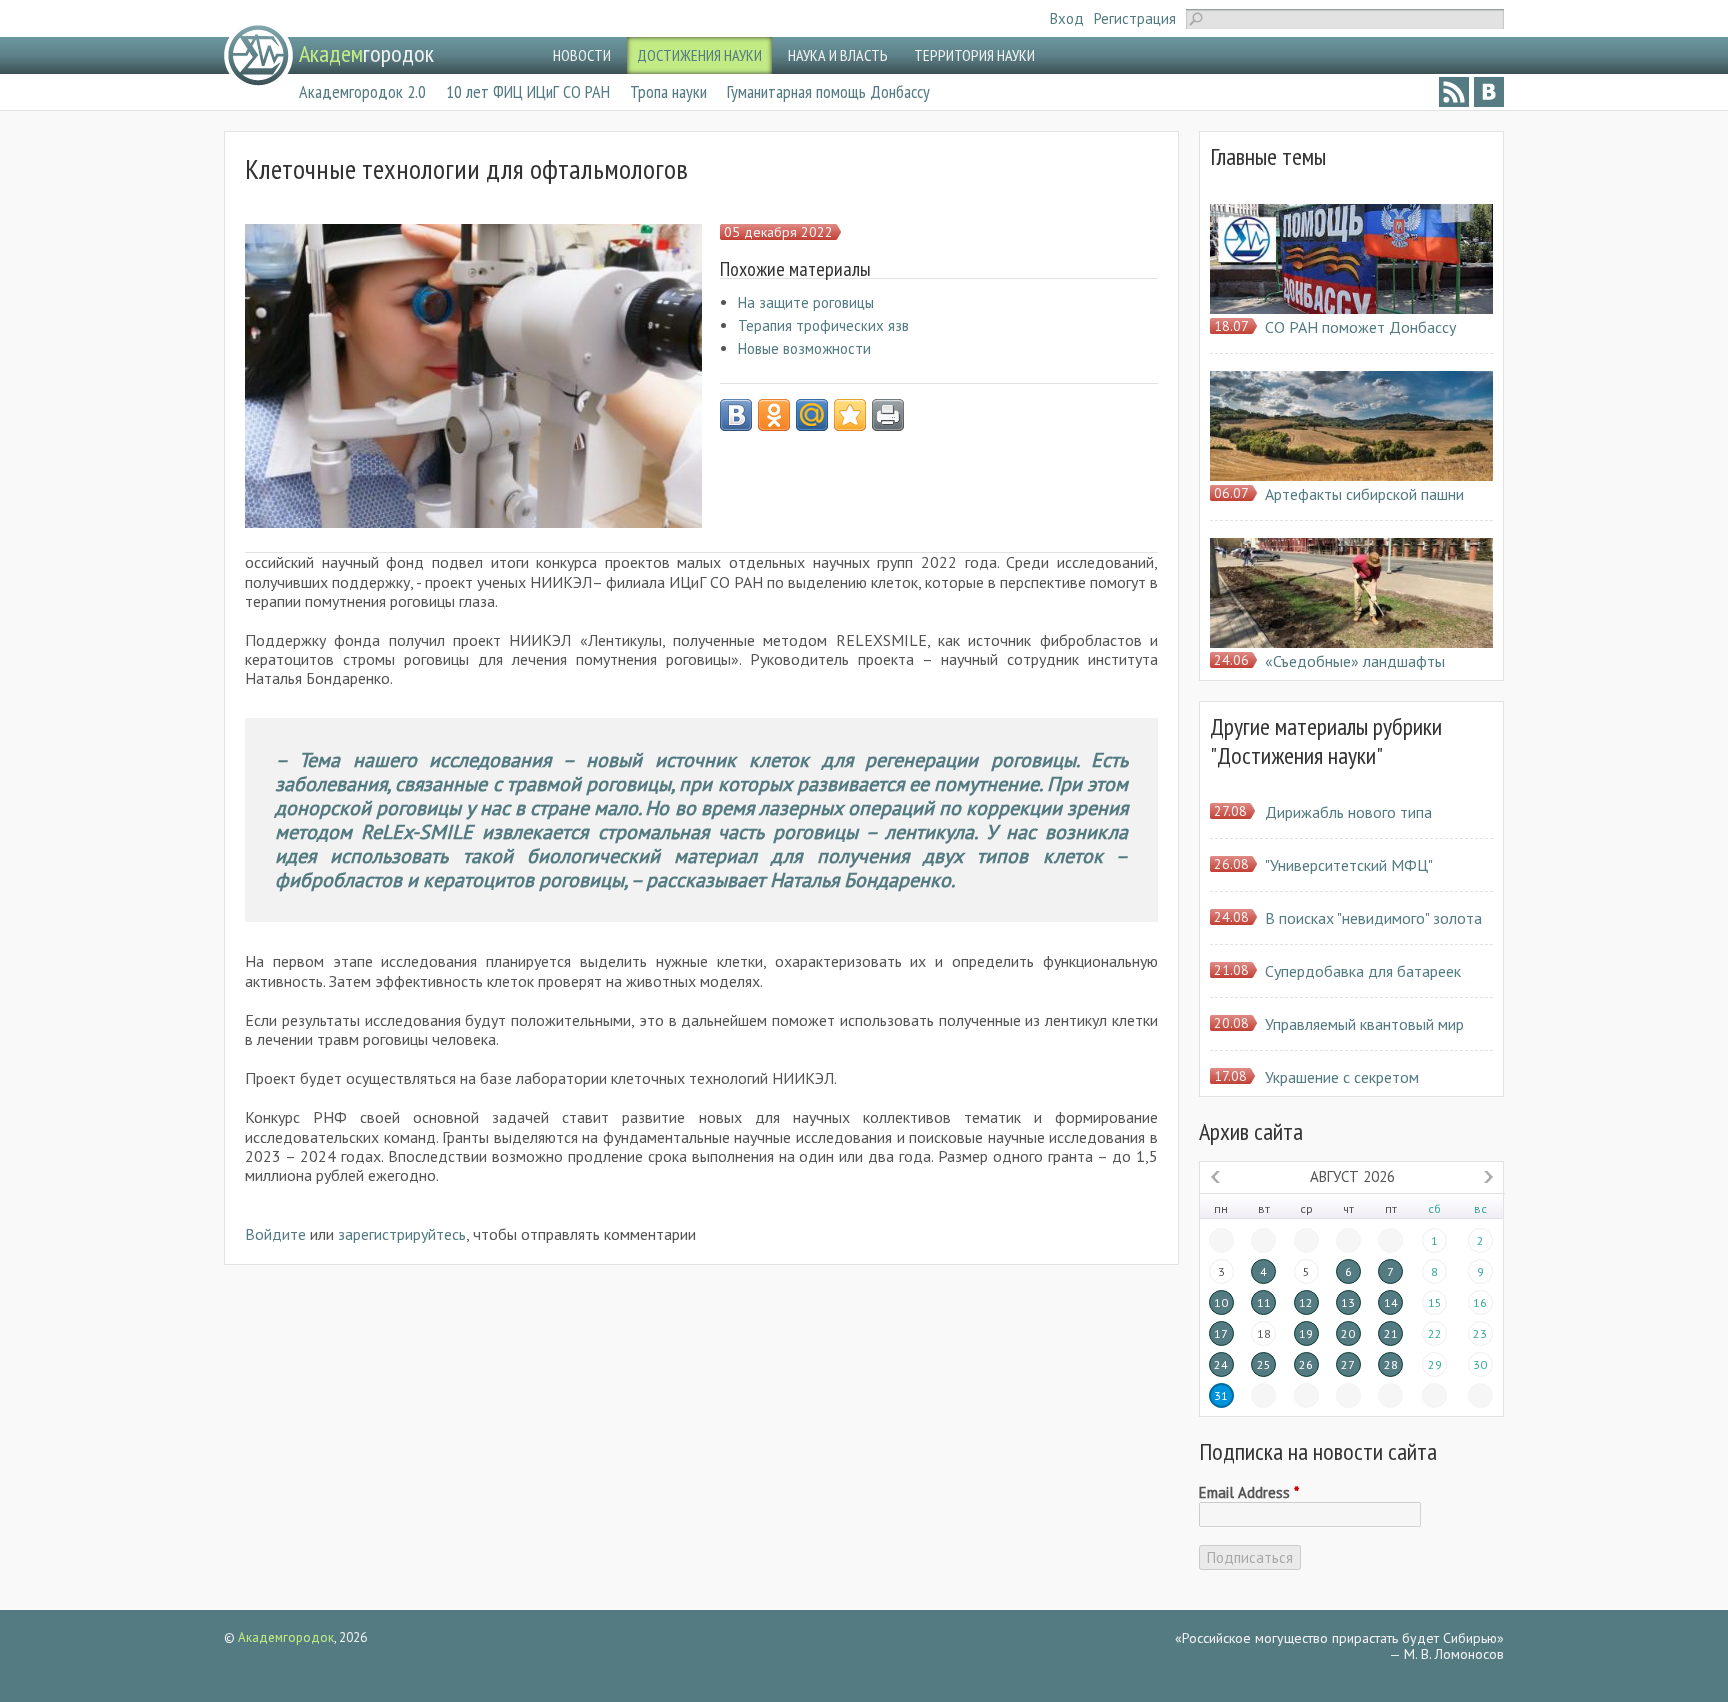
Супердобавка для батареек (1363, 971)
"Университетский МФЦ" (1349, 865)
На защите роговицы (806, 302)
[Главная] (258, 55)
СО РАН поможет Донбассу (1360, 327)
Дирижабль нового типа (1348, 812)
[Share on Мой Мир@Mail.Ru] (812, 415)
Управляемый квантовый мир (1364, 1024)
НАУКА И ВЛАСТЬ (838, 55)
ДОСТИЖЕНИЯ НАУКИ (699, 55)
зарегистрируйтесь (402, 1234)
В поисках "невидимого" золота (1373, 918)
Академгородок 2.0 (362, 91)
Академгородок (286, 1637)
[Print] (888, 415)
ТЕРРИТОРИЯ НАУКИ (974, 55)
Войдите (275, 1234)
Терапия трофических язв (823, 325)
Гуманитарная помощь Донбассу (828, 91)
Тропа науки (668, 91)
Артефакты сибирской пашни (1364, 494)
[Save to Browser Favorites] (850, 415)
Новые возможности (804, 348)
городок (366, 53)
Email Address (1249, 1493)
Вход (1067, 18)
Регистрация (1135, 18)
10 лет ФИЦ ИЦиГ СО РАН (528, 91)
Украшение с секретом (1342, 1077)
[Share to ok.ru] (774, 415)
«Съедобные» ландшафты (1355, 661)
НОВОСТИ (582, 55)
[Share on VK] (736, 415)
